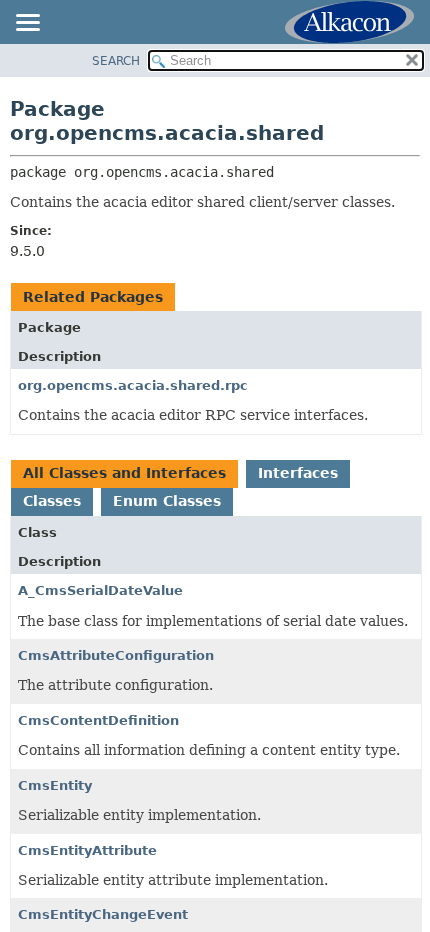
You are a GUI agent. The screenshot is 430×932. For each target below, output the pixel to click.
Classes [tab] (52, 501)
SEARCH (116, 61)
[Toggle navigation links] (27, 24)
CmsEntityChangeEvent (103, 914)
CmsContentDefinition (98, 720)
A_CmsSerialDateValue (100, 590)
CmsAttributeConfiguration (116, 655)
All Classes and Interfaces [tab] (124, 473)
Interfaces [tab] (298, 473)
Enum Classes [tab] (167, 501)
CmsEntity (55, 785)
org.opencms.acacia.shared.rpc (133, 385)
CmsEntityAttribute (87, 850)
